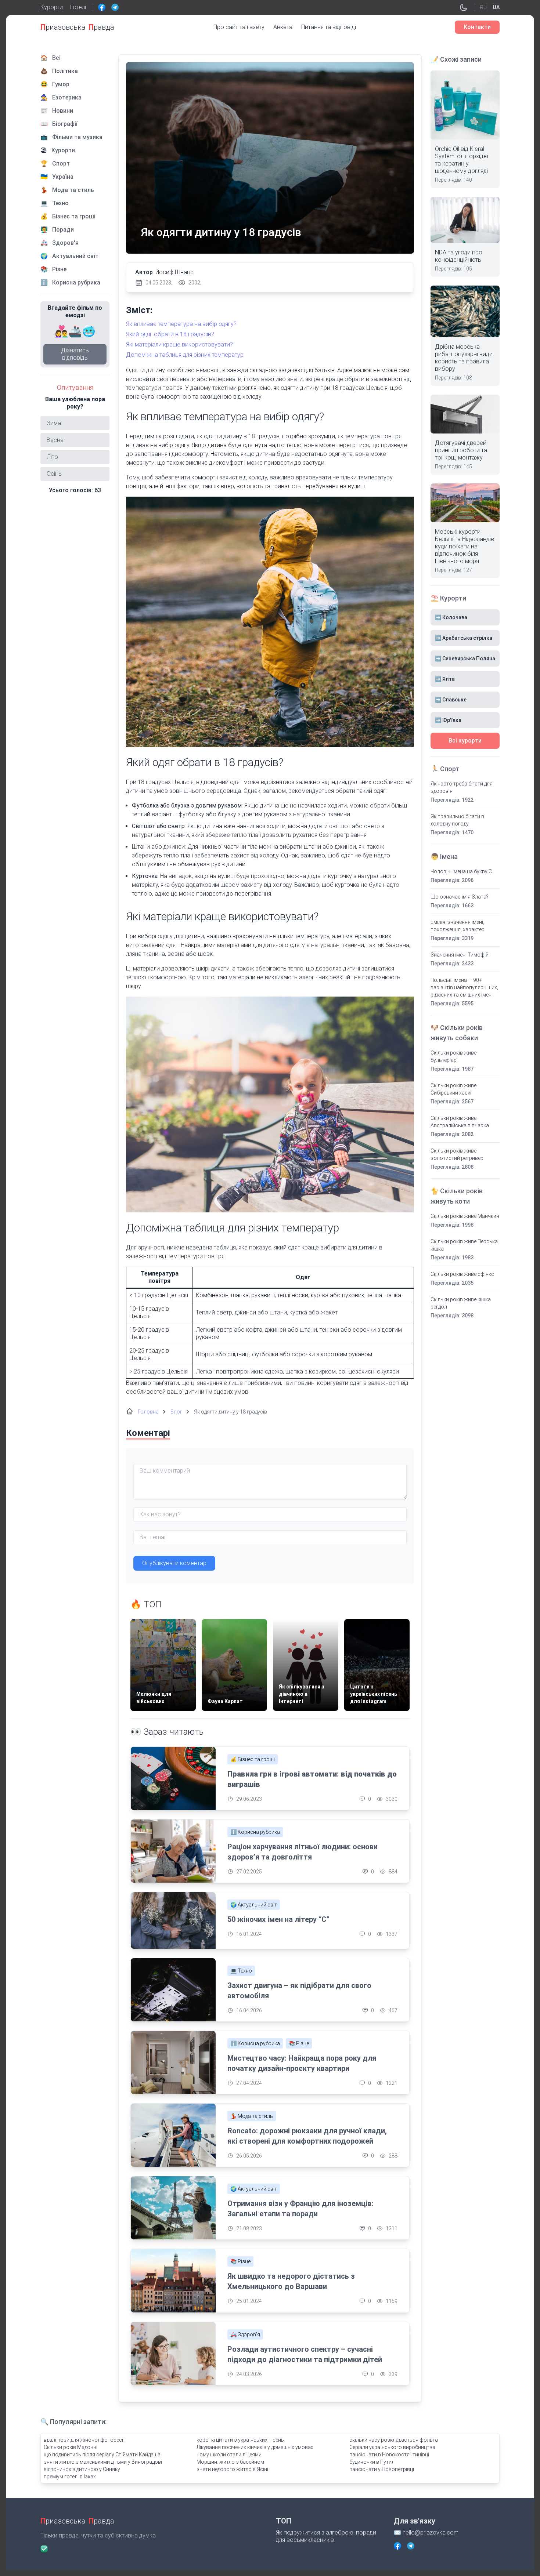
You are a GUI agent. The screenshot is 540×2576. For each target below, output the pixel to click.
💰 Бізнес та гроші (253, 1759)
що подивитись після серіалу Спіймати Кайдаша (102, 2455)
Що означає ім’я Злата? (460, 897)
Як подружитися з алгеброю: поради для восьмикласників (326, 2536)
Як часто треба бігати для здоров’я (462, 787)
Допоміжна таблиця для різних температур (185, 355)
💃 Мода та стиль (252, 2116)
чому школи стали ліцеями (229, 2455)
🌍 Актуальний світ (254, 1905)
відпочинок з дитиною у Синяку (82, 2469)
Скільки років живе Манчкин (465, 1216)
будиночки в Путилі (372, 2462)
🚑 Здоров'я (245, 2334)
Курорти (52, 7)
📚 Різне (299, 2043)
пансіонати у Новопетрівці (382, 2469)
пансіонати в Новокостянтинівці (389, 2455)
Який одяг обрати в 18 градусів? (170, 334)
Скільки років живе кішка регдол (461, 1303)
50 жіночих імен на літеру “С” (278, 1919)
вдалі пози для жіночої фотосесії (84, 2440)
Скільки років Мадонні (71, 2447)
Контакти (477, 27)
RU (483, 7)
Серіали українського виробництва (392, 2447)
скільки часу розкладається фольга (394, 2440)
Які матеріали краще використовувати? (179, 344)
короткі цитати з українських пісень (240, 2440)
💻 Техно (241, 1971)
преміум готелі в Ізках (70, 2477)
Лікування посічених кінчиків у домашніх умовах (255, 2447)
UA (496, 7)
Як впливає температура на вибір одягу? (181, 324)
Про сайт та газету (239, 27)
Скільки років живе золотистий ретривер (457, 1154)
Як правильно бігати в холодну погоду (457, 820)
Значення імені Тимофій (460, 955)
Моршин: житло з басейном (230, 2462)
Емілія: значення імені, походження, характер (458, 926)
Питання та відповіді (329, 27)
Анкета (283, 27)
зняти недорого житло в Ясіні (232, 2469)
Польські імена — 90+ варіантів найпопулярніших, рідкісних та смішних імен (464, 987)
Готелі (78, 7)
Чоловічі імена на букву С (461, 871)
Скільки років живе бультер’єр (453, 1056)
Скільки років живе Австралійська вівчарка (460, 1122)
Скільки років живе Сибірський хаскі (453, 1089)
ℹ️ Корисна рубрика (255, 1832)
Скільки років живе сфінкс (462, 1274)
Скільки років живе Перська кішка (464, 1245)
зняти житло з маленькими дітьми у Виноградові (103, 2462)
